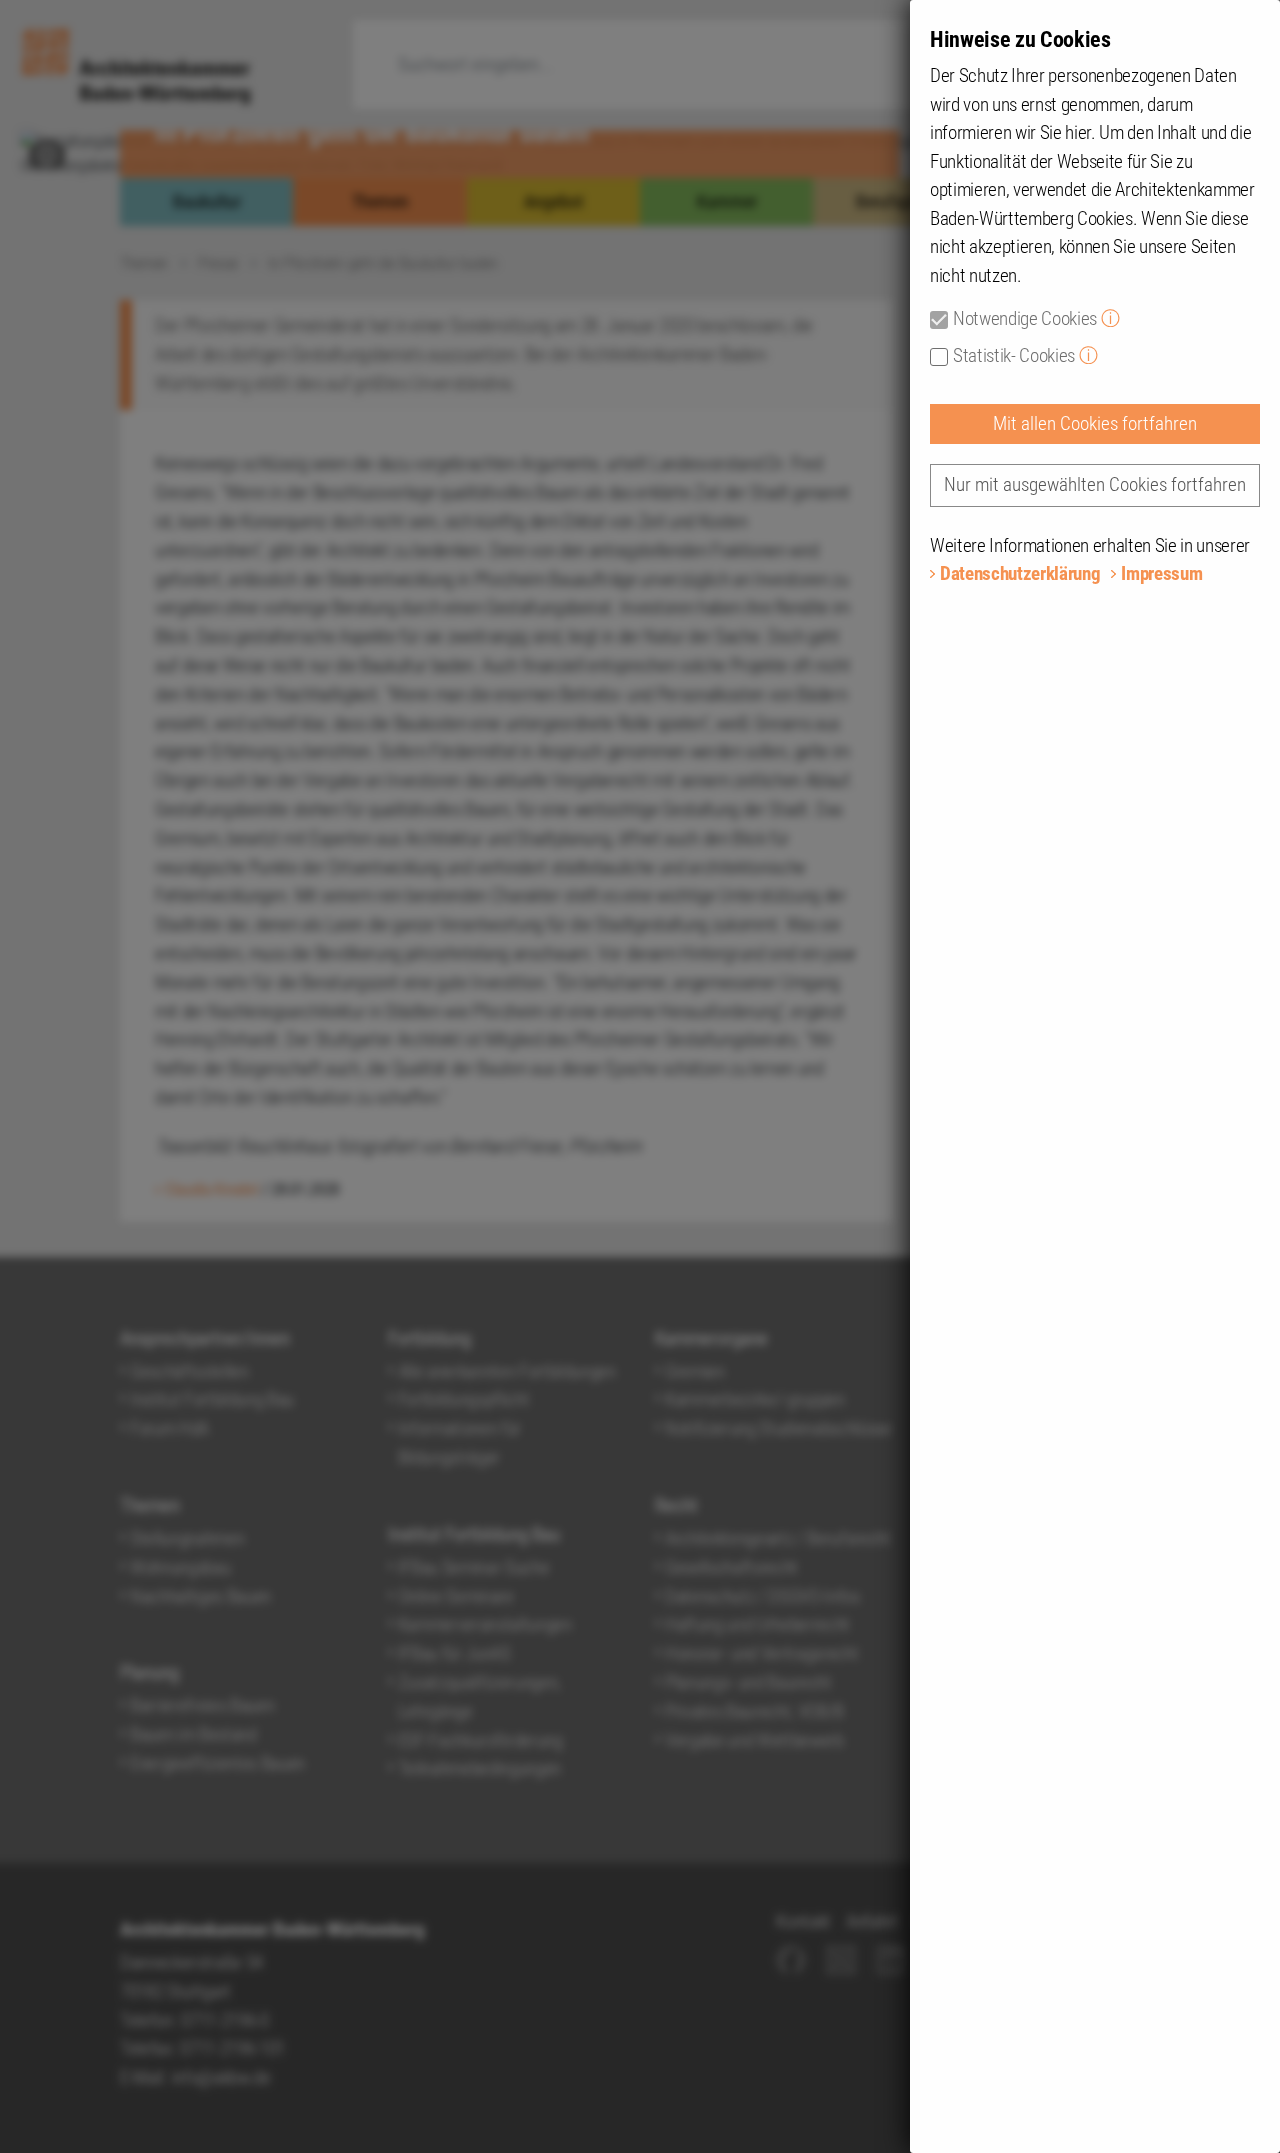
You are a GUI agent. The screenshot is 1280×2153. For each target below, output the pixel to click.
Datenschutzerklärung (1020, 573)
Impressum (1161, 573)
